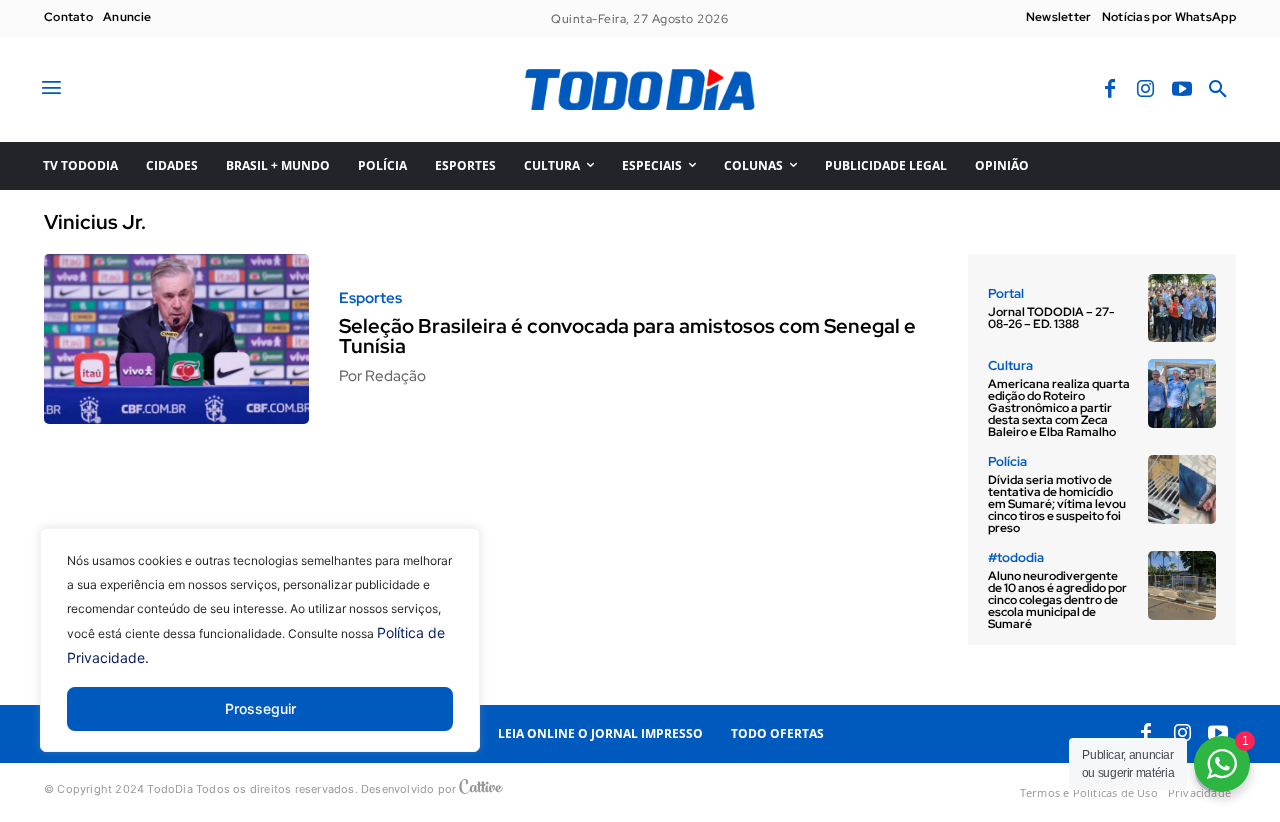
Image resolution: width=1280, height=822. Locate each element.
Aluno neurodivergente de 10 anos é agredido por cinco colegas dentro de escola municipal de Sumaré (1057, 600)
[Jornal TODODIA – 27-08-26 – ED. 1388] (1182, 308)
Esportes (370, 298)
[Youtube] (1182, 90)
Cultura (1010, 365)
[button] (1218, 90)
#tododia (1016, 557)
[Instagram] (1146, 90)
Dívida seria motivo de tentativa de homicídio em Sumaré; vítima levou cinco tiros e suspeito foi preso (1057, 504)
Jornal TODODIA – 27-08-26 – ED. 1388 (1051, 318)
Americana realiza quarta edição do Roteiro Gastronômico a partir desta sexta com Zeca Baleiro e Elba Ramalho (1059, 408)
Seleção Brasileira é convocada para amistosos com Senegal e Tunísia (627, 336)
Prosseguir (260, 708)
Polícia (1007, 461)
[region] (260, 655)
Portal (1006, 293)
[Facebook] (1110, 90)
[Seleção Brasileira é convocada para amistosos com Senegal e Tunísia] (176, 339)
